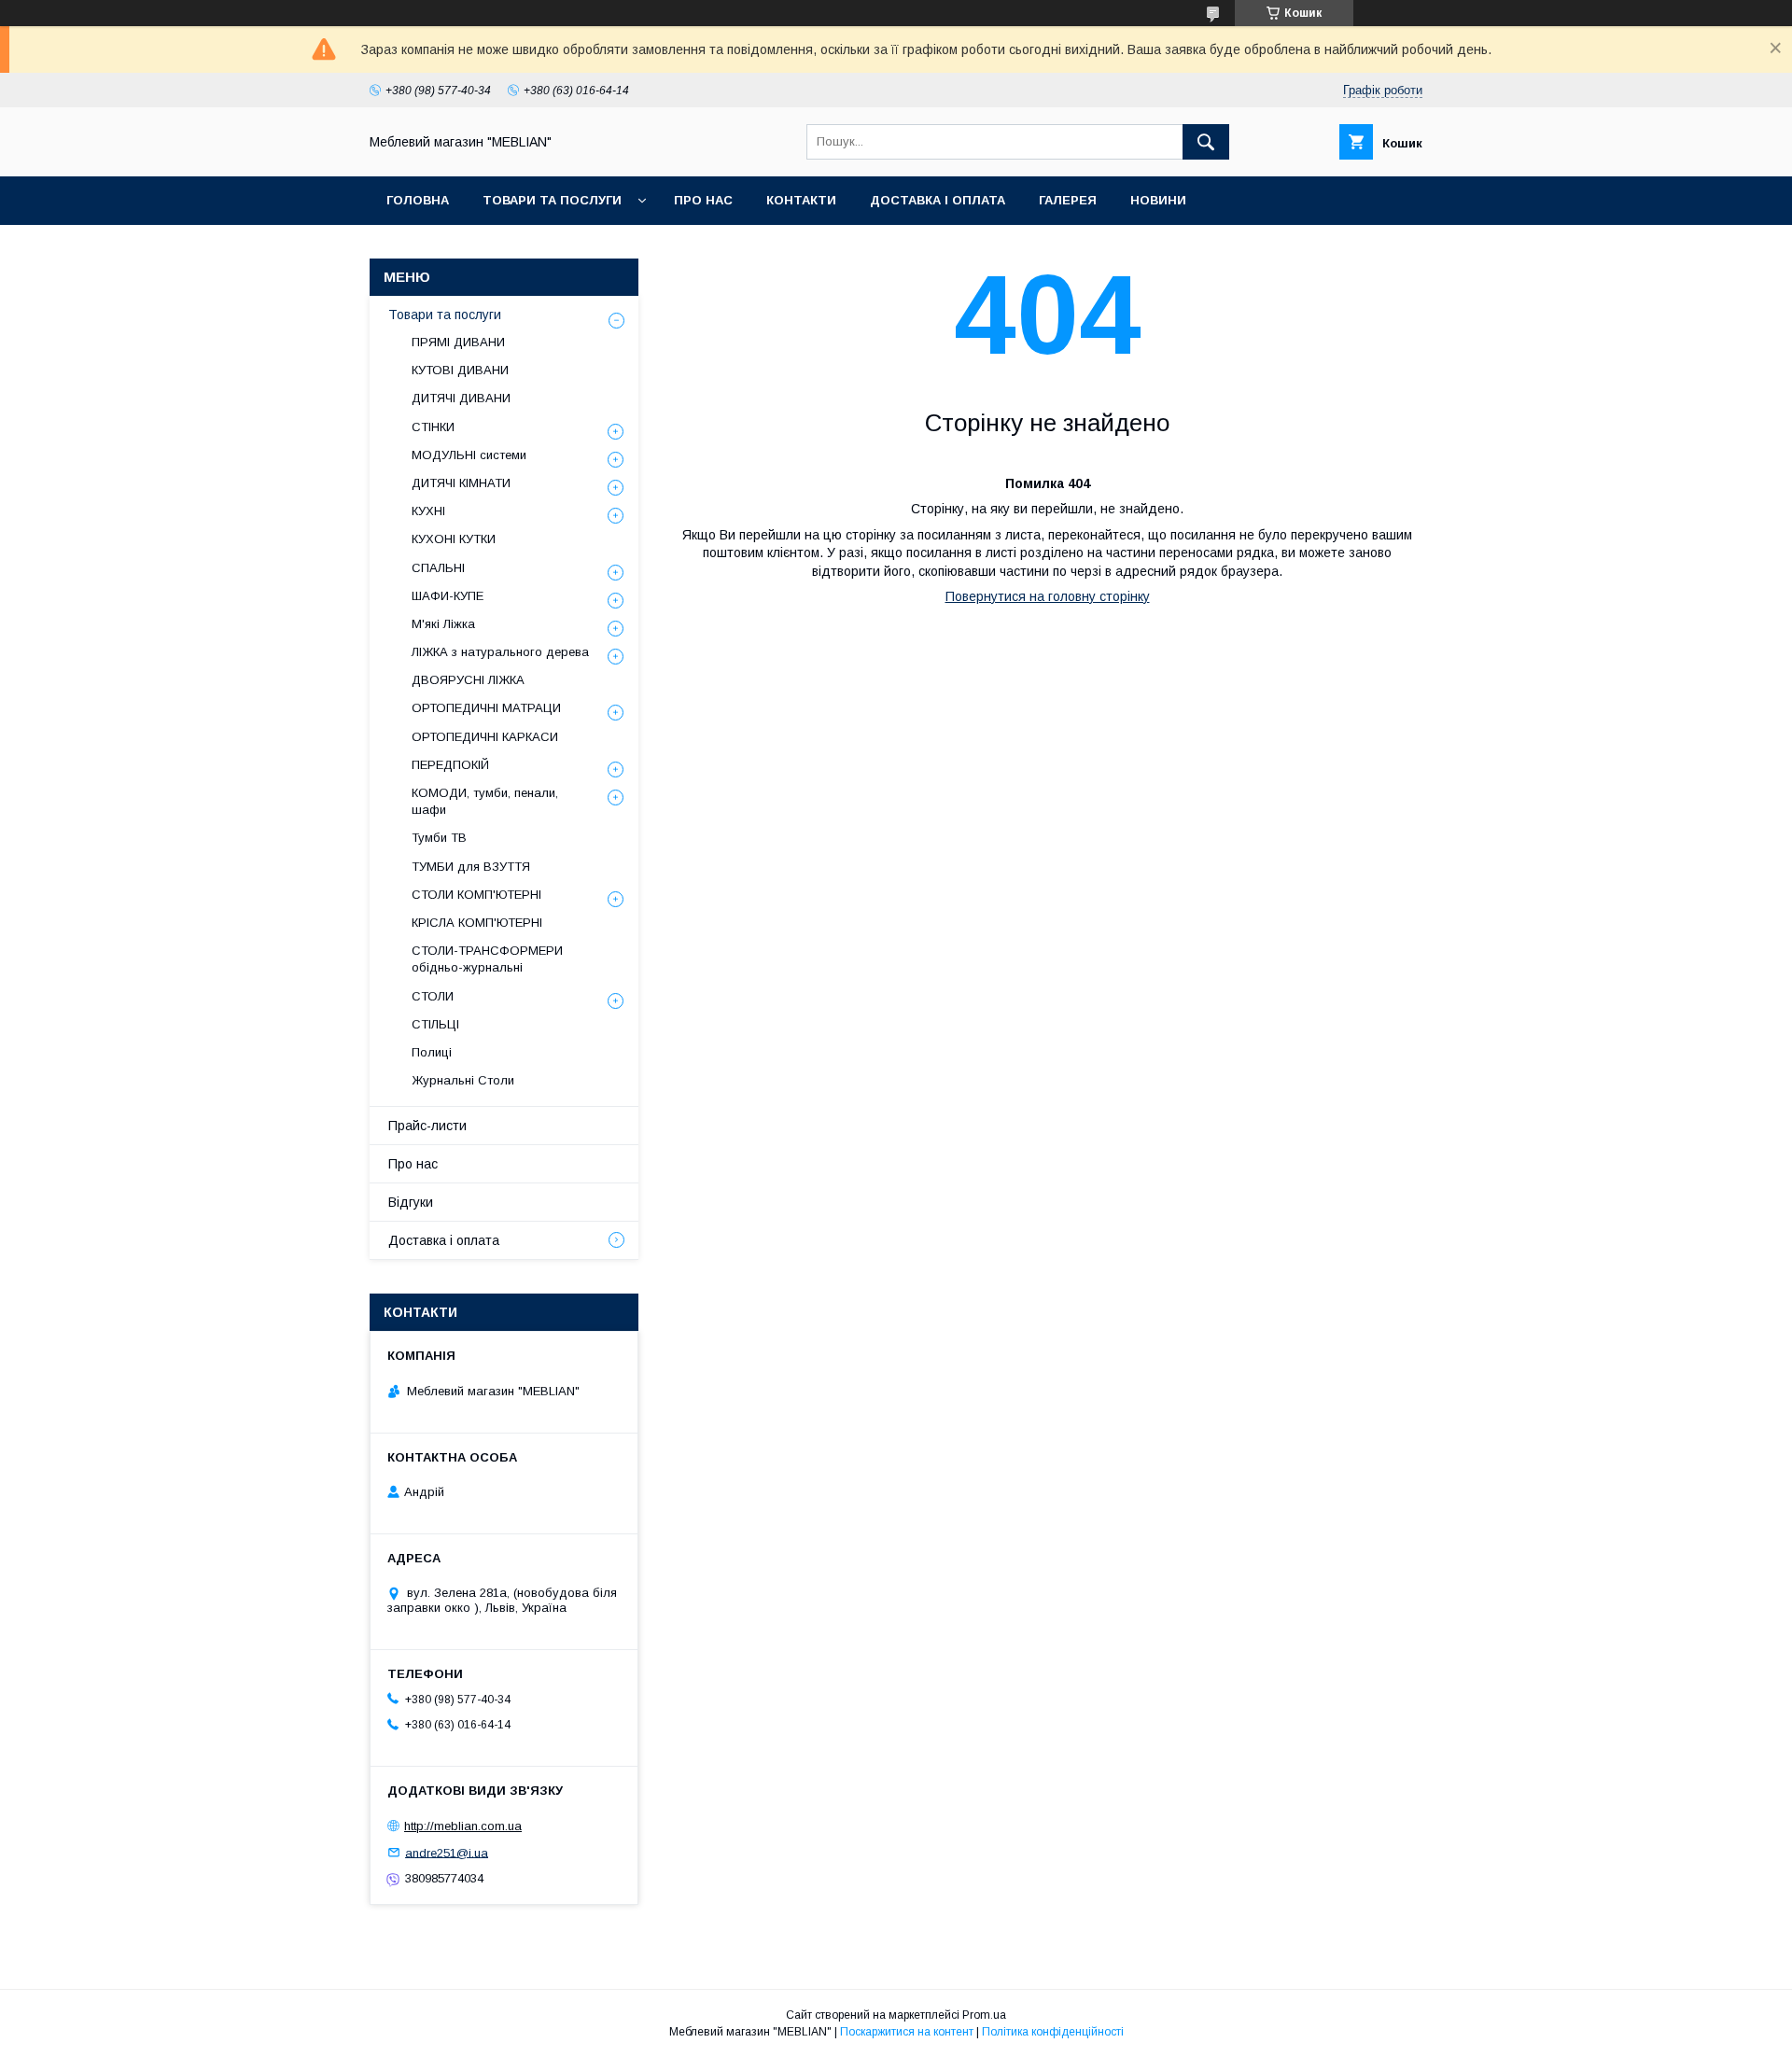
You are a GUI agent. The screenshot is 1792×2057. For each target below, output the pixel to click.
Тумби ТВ (439, 838)
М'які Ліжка (443, 624)
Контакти (801, 200)
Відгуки (411, 1202)
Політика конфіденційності (1053, 2032)
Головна (418, 200)
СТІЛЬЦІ (435, 1024)
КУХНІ (428, 511)
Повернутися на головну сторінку (1048, 596)
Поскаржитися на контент (907, 2032)
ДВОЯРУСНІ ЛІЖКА (468, 680)
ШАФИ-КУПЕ (448, 596)
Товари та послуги (552, 200)
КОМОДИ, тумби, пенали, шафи (485, 801)
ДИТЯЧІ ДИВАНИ (461, 398)
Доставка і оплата (938, 200)
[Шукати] (1206, 142)
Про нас (703, 200)
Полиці (432, 1052)
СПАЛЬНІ (438, 568)
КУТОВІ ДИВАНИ (460, 370)
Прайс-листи (427, 1126)
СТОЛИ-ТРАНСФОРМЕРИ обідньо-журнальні (487, 959)
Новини (1158, 200)
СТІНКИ (433, 427)
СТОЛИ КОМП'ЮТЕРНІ (476, 895)
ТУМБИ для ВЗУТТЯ (471, 867)
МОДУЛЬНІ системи (469, 455)
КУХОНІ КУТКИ (454, 539)
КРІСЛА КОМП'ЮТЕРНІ (477, 923)
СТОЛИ (433, 996)
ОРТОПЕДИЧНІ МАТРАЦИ (486, 708)
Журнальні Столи (463, 1080)
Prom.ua (984, 2015)
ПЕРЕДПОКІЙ (450, 765)
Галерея (1068, 200)
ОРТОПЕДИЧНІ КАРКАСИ (485, 737)
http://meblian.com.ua (463, 1826)
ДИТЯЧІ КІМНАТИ (461, 483)
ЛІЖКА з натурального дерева (500, 652)
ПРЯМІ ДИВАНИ (458, 342)
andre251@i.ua (447, 1852)
